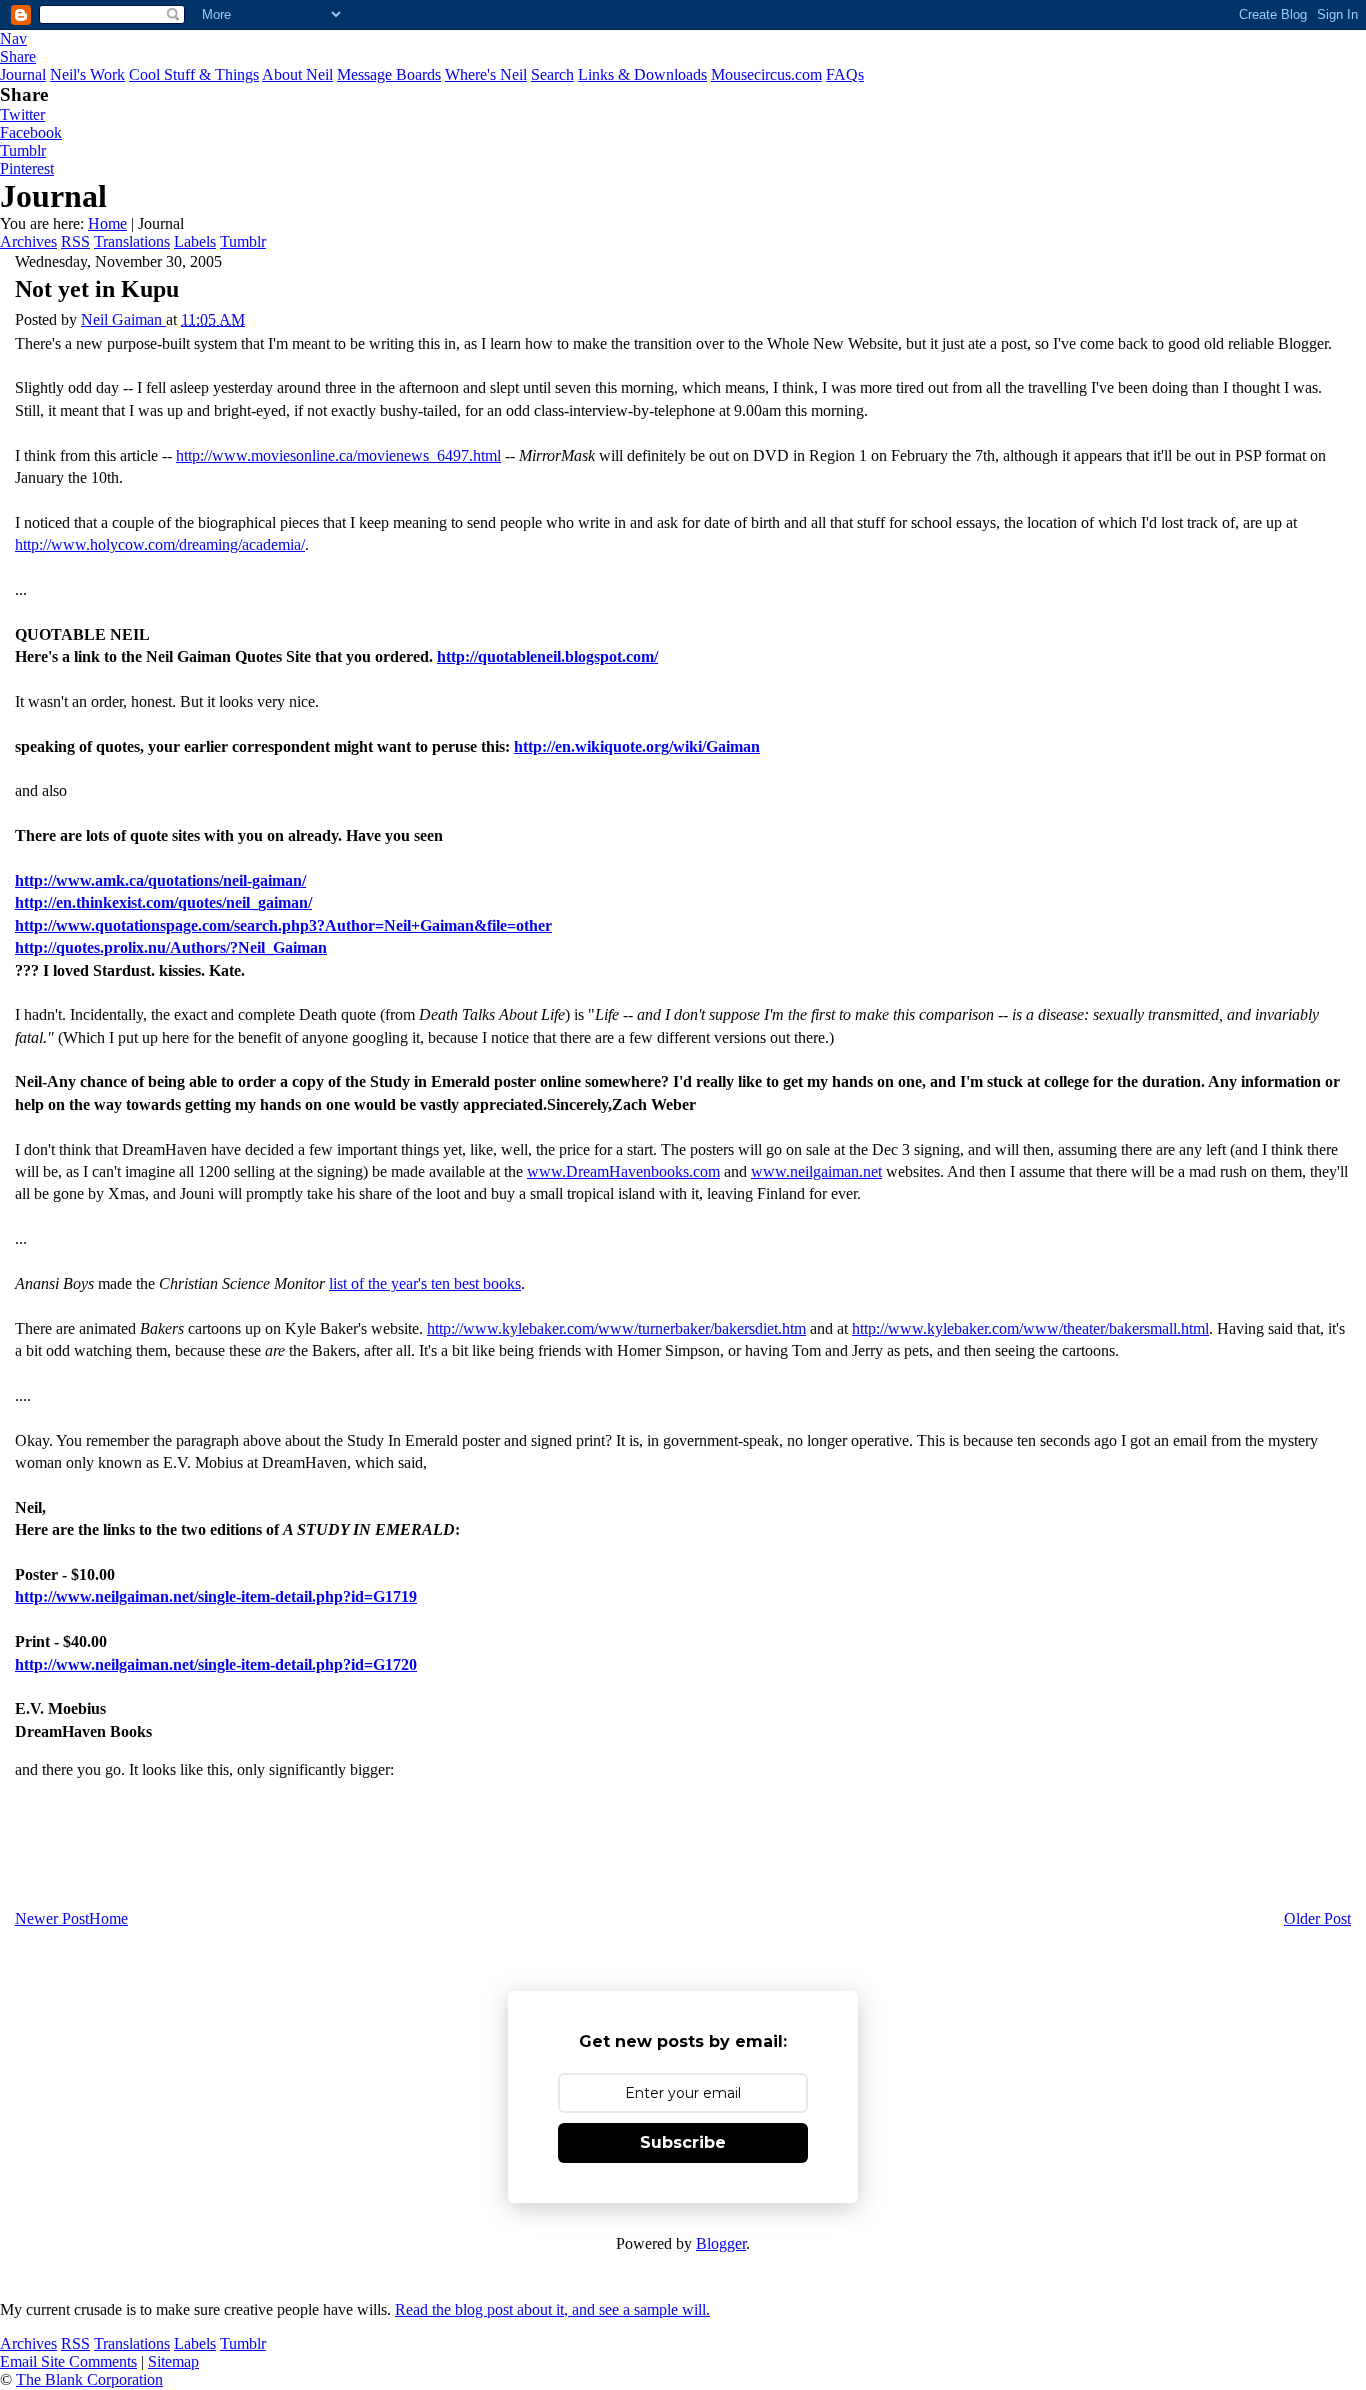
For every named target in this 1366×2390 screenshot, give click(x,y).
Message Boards (389, 74)
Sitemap (173, 2361)
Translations (132, 241)
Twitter (22, 114)
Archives (28, 241)
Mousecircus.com (766, 74)
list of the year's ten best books (425, 1283)
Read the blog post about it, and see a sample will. (552, 2309)
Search (552, 74)
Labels (195, 241)
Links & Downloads (642, 74)
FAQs (845, 74)
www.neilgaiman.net (816, 1171)
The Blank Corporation (89, 2379)
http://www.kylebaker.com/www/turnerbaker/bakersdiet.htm (616, 1328)
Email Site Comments (68, 2361)
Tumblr (23, 150)
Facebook (31, 132)
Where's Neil (486, 74)
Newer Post (52, 1918)
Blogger (721, 2243)
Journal (23, 74)
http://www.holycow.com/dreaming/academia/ (160, 544)
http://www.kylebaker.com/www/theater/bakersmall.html (1030, 1328)
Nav (13, 38)
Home (107, 223)
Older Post (1317, 1918)
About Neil (297, 74)
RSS (75, 241)
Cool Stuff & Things (194, 74)
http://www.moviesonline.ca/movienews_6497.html (338, 455)
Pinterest (27, 168)
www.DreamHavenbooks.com (623, 1171)
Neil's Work (87, 74)
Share (18, 56)
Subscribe (683, 2142)
